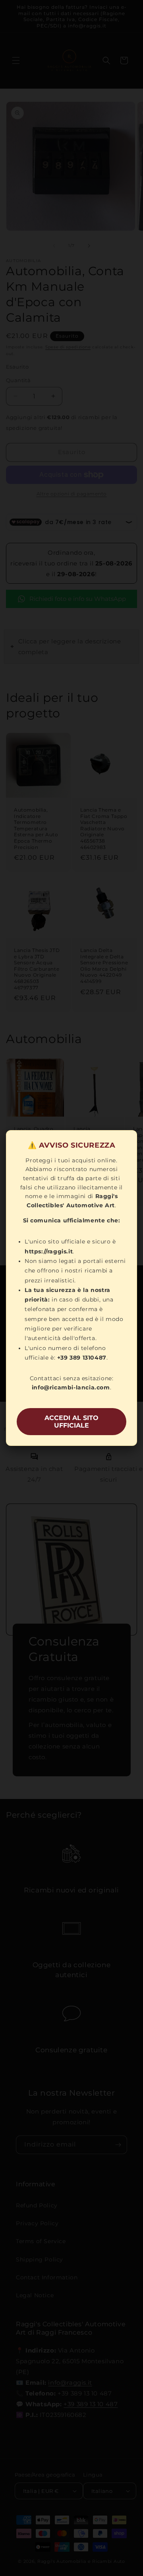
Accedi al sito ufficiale (71, 1422)
